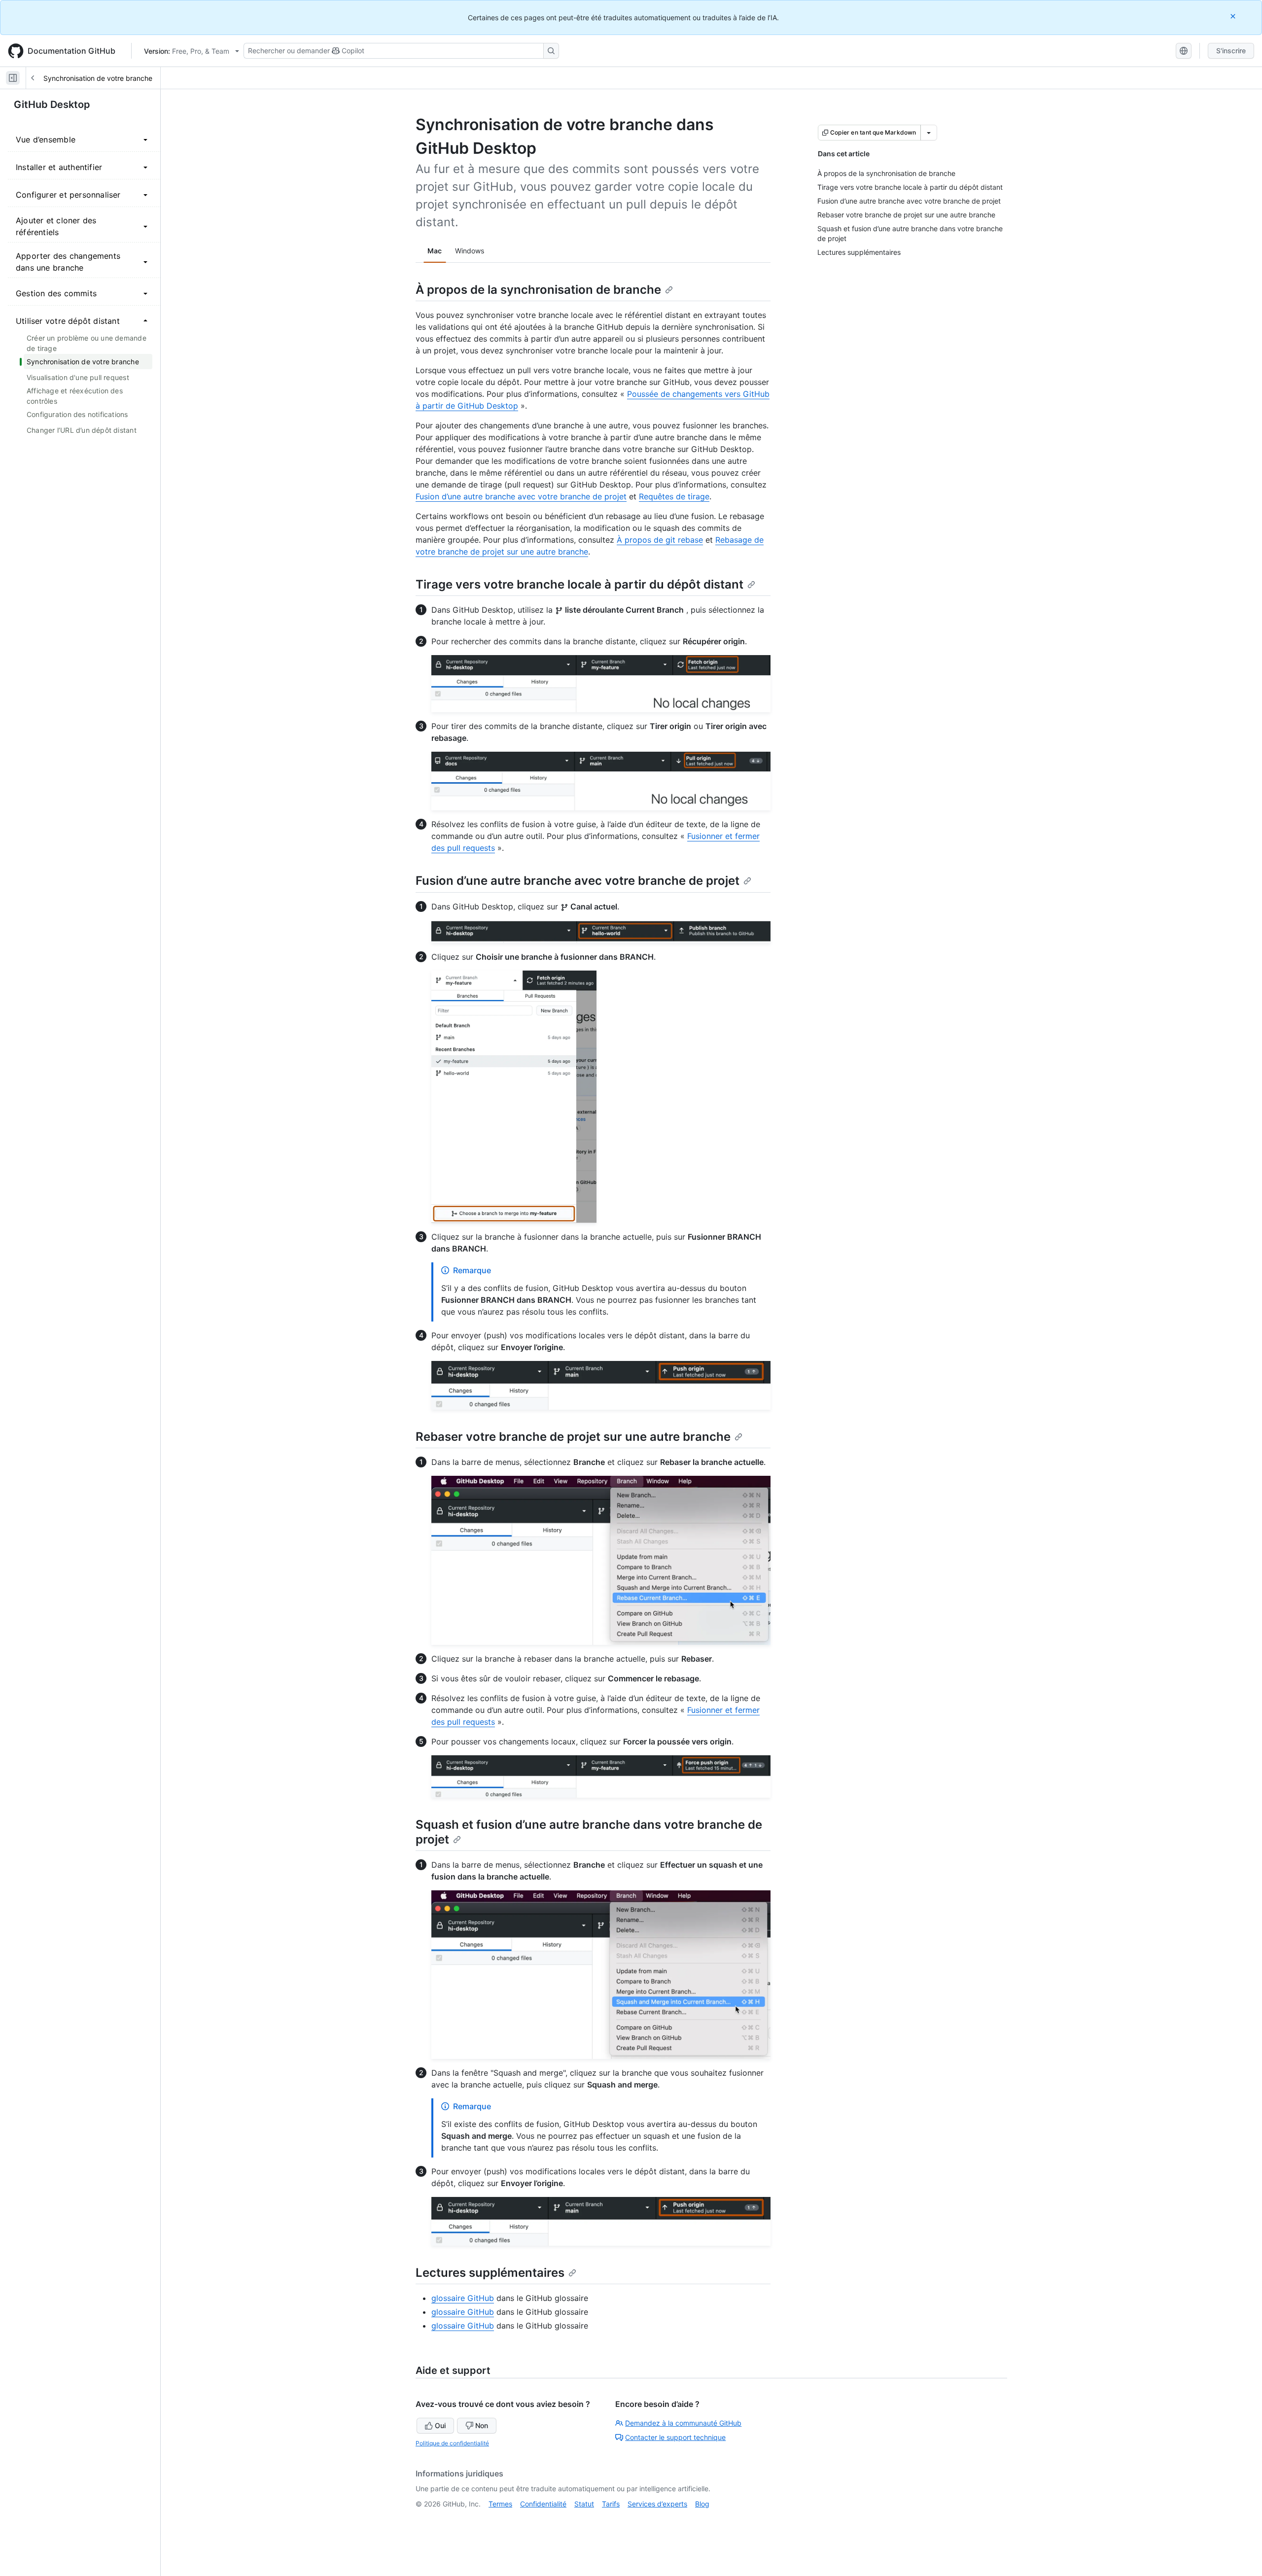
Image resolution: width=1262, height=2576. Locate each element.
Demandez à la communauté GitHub (683, 2423)
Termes (500, 2504)
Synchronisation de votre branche (98, 78)
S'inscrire (1231, 51)
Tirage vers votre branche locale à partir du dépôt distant (579, 584)
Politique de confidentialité (452, 2443)
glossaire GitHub (463, 2298)
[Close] (1234, 16)
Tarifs (611, 2504)
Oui (440, 2425)
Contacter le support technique (675, 2437)
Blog (702, 2504)
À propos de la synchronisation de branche (538, 290)
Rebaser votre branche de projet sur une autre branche (573, 1437)
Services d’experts (657, 2504)
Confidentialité (543, 2504)
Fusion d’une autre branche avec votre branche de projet (521, 496)
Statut (584, 2504)
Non (482, 2425)
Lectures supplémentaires (490, 2273)
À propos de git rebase (660, 540)
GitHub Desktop (52, 104)
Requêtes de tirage (674, 496)
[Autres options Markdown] (929, 133)
